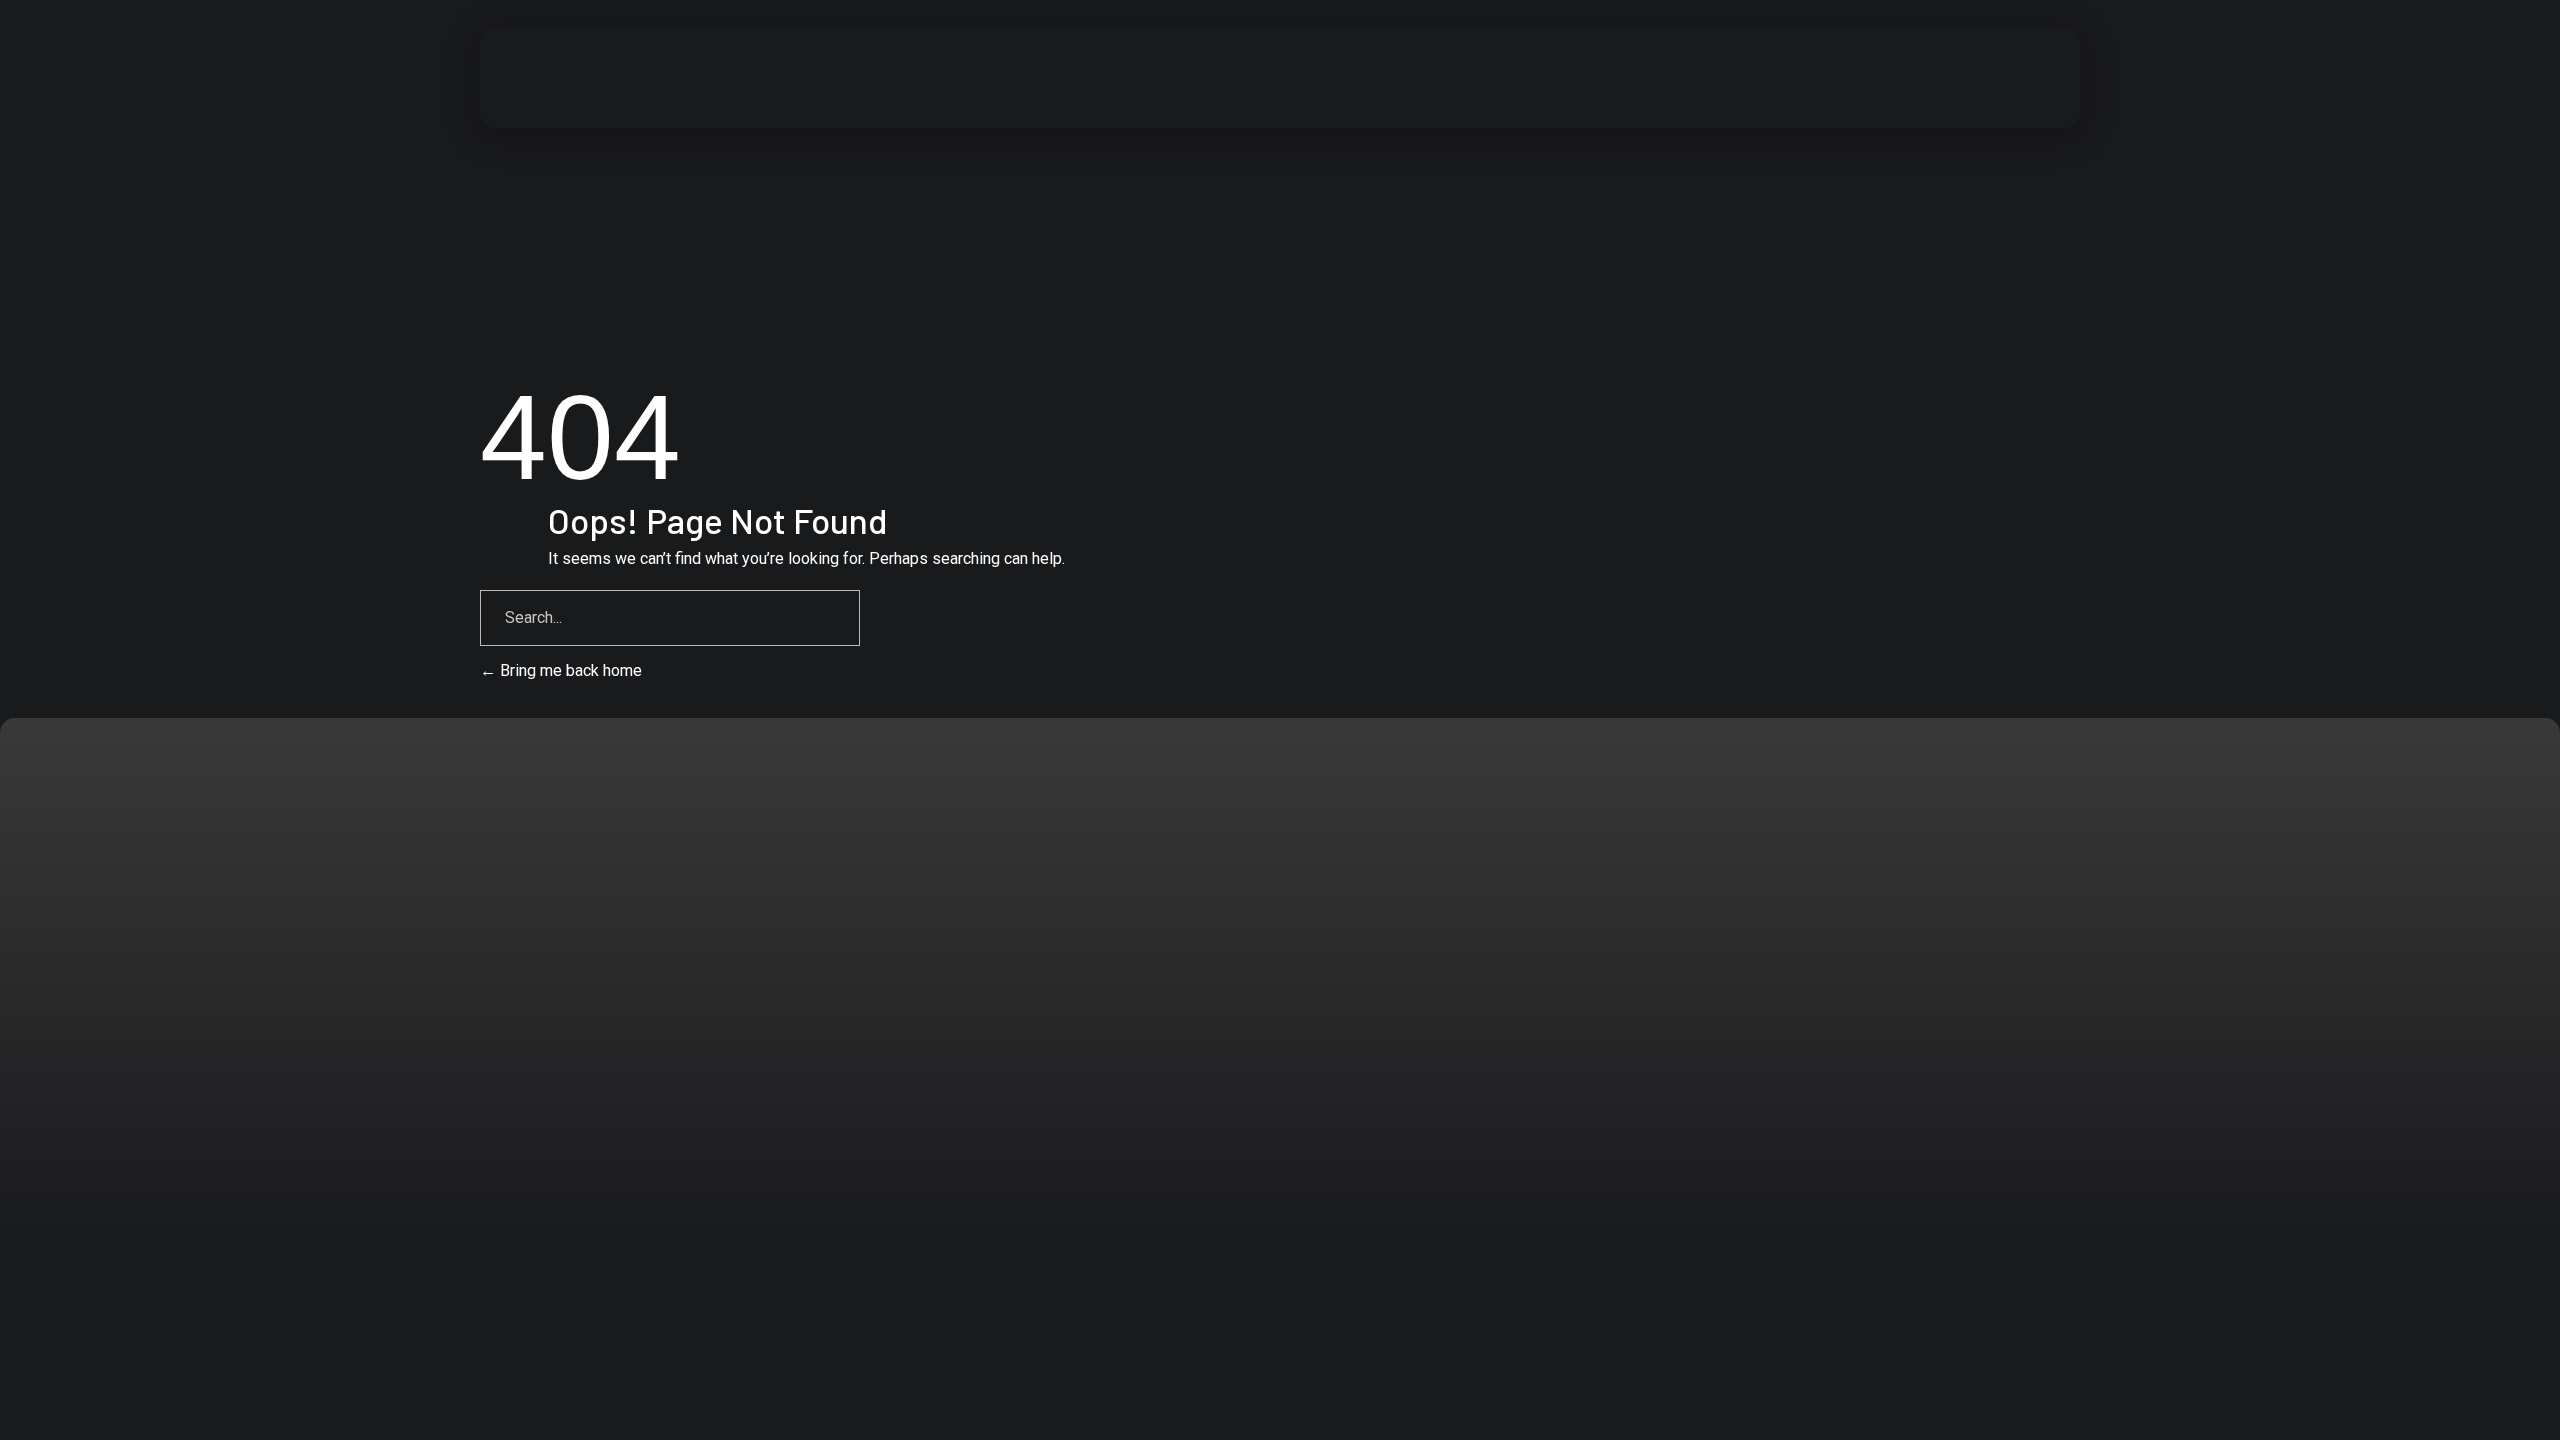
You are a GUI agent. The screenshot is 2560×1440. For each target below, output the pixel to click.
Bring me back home (569, 670)
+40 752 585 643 (201, 966)
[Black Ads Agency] (636, 74)
